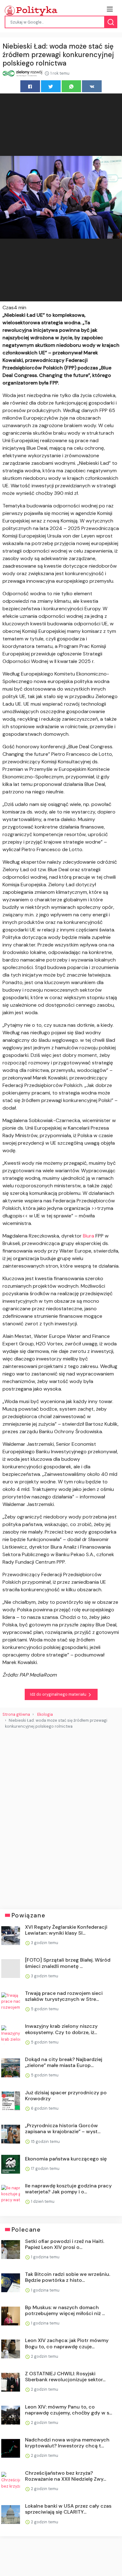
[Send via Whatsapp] (71, 86)
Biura (89, 1236)
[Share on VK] (92, 86)
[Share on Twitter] (51, 86)
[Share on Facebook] (30, 86)
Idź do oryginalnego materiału (59, 1694)
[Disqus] (61, 1817)
